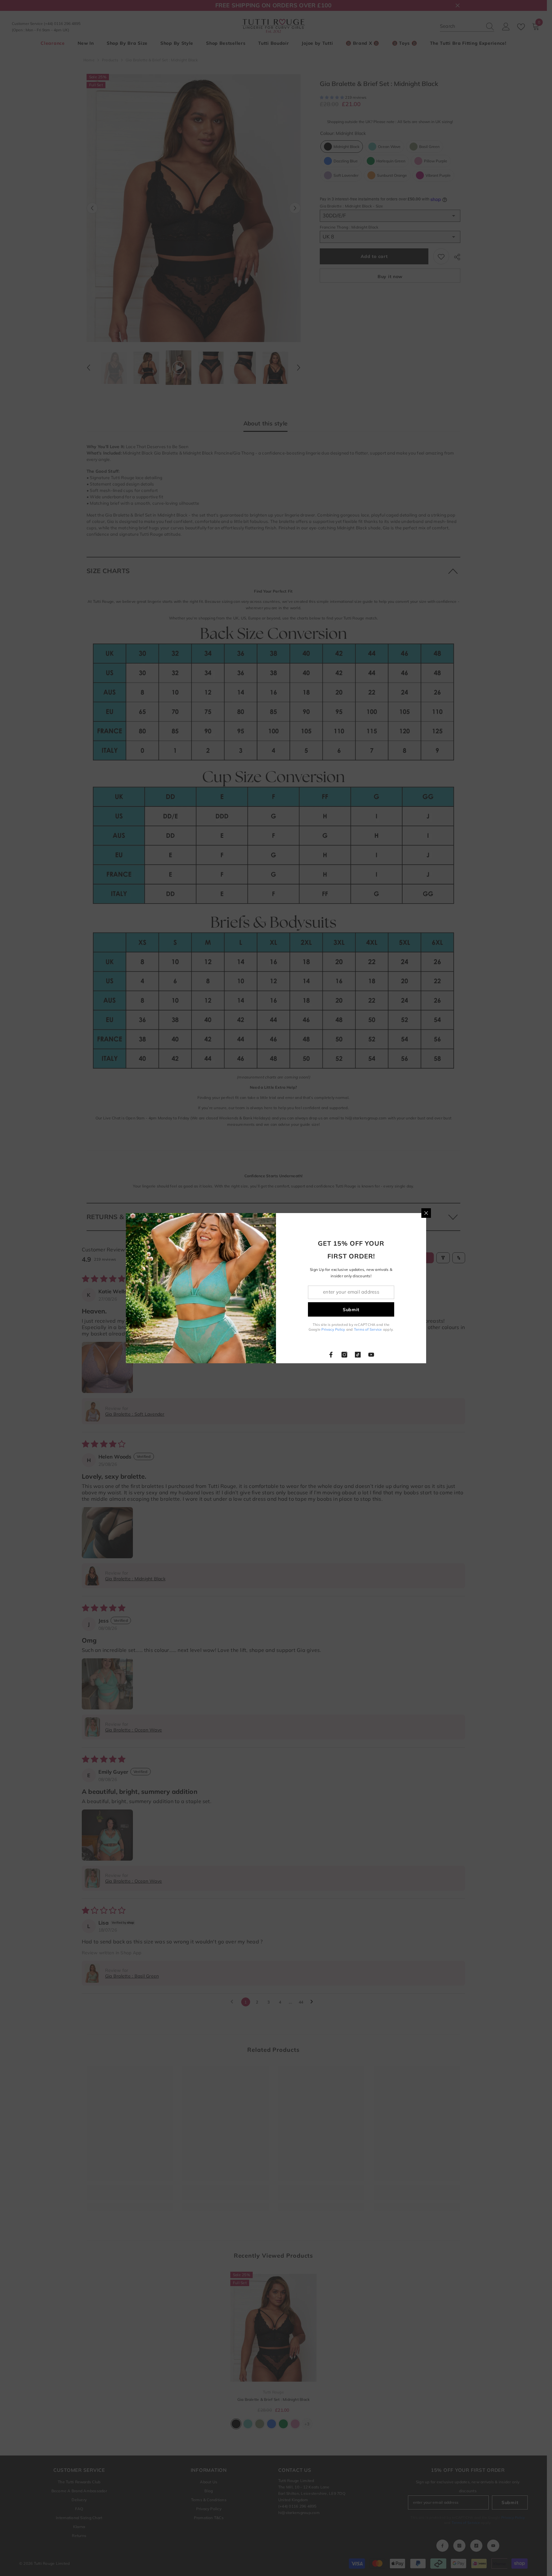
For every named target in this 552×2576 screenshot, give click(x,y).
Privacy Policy (333, 1329)
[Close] (426, 1213)
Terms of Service (368, 1329)
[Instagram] (344, 1355)
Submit (351, 1309)
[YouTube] (371, 1355)
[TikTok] (358, 1355)
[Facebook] (331, 1355)
